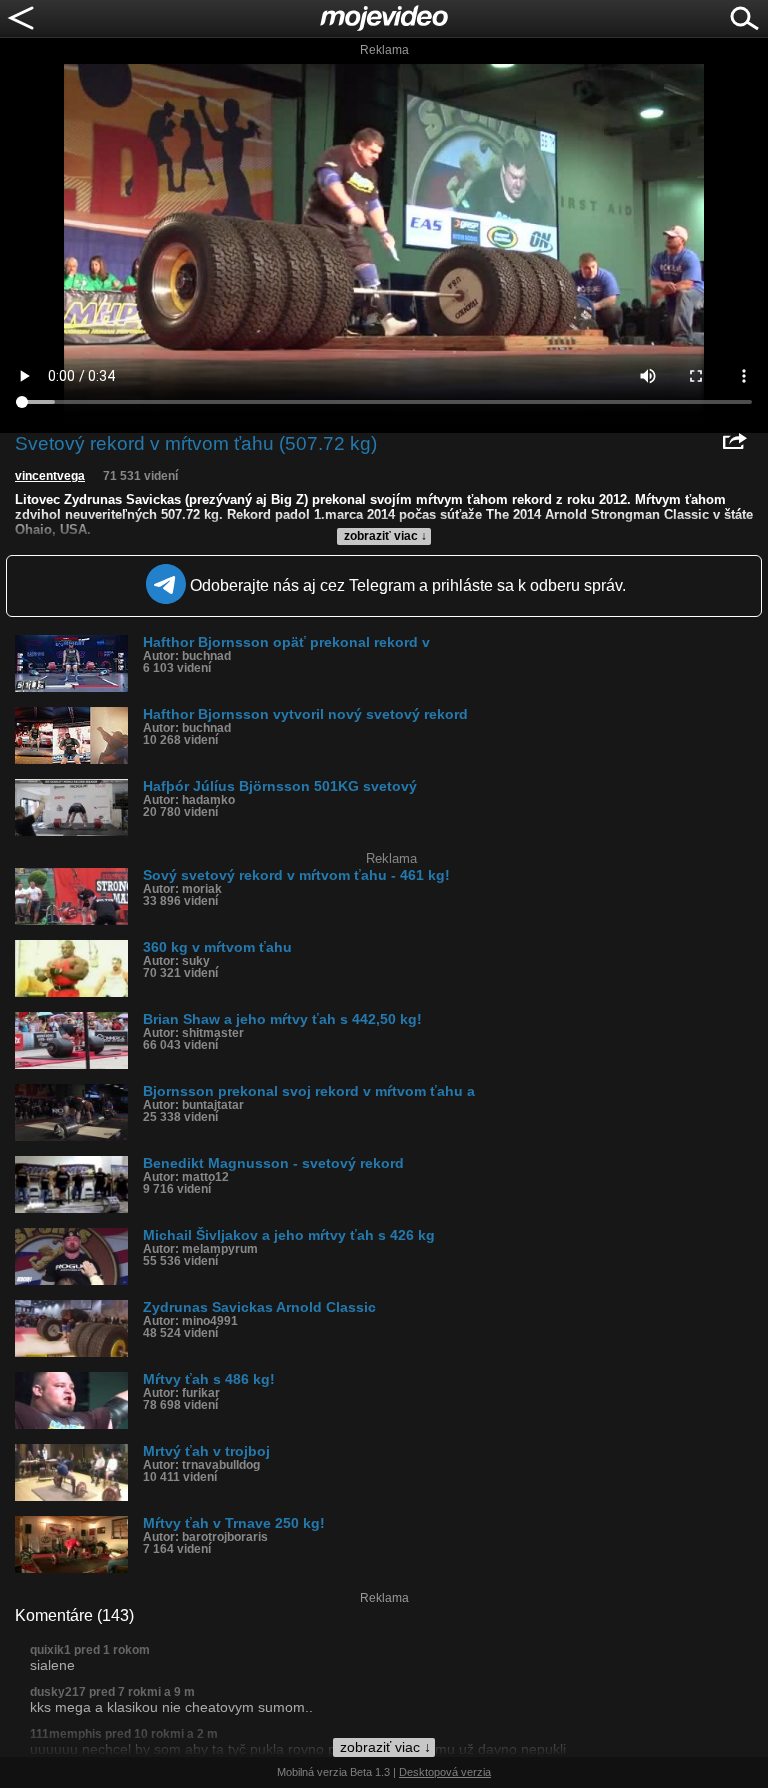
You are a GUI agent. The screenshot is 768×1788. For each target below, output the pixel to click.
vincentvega (50, 476)
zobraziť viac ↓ (385, 536)
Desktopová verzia (445, 1772)
